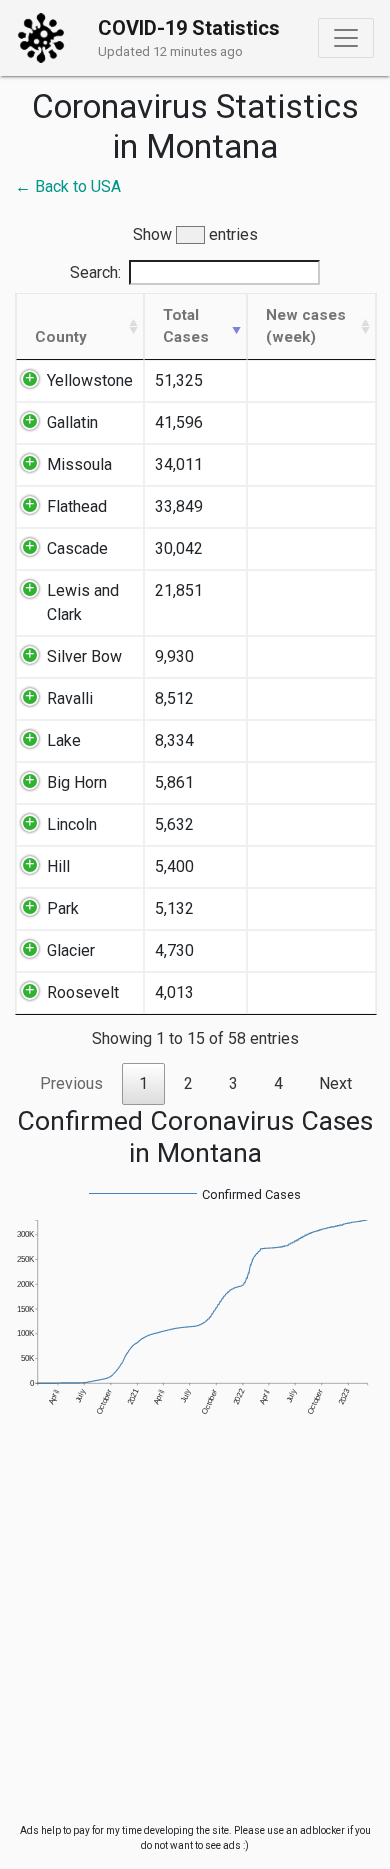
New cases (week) (306, 326)
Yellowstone (90, 380)
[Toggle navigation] (346, 38)
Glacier (71, 950)
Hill (58, 866)
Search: (95, 272)
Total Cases (186, 326)
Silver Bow (84, 656)
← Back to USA (68, 186)
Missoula (79, 464)
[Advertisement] (195, 1628)
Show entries (195, 235)
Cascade (77, 548)
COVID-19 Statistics (189, 28)
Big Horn (77, 782)
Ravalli (70, 698)
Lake (64, 740)
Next (335, 1083)
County (61, 337)
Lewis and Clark (83, 602)
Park (63, 908)
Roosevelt (83, 992)
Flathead (77, 506)
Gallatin (72, 422)
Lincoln (72, 824)
